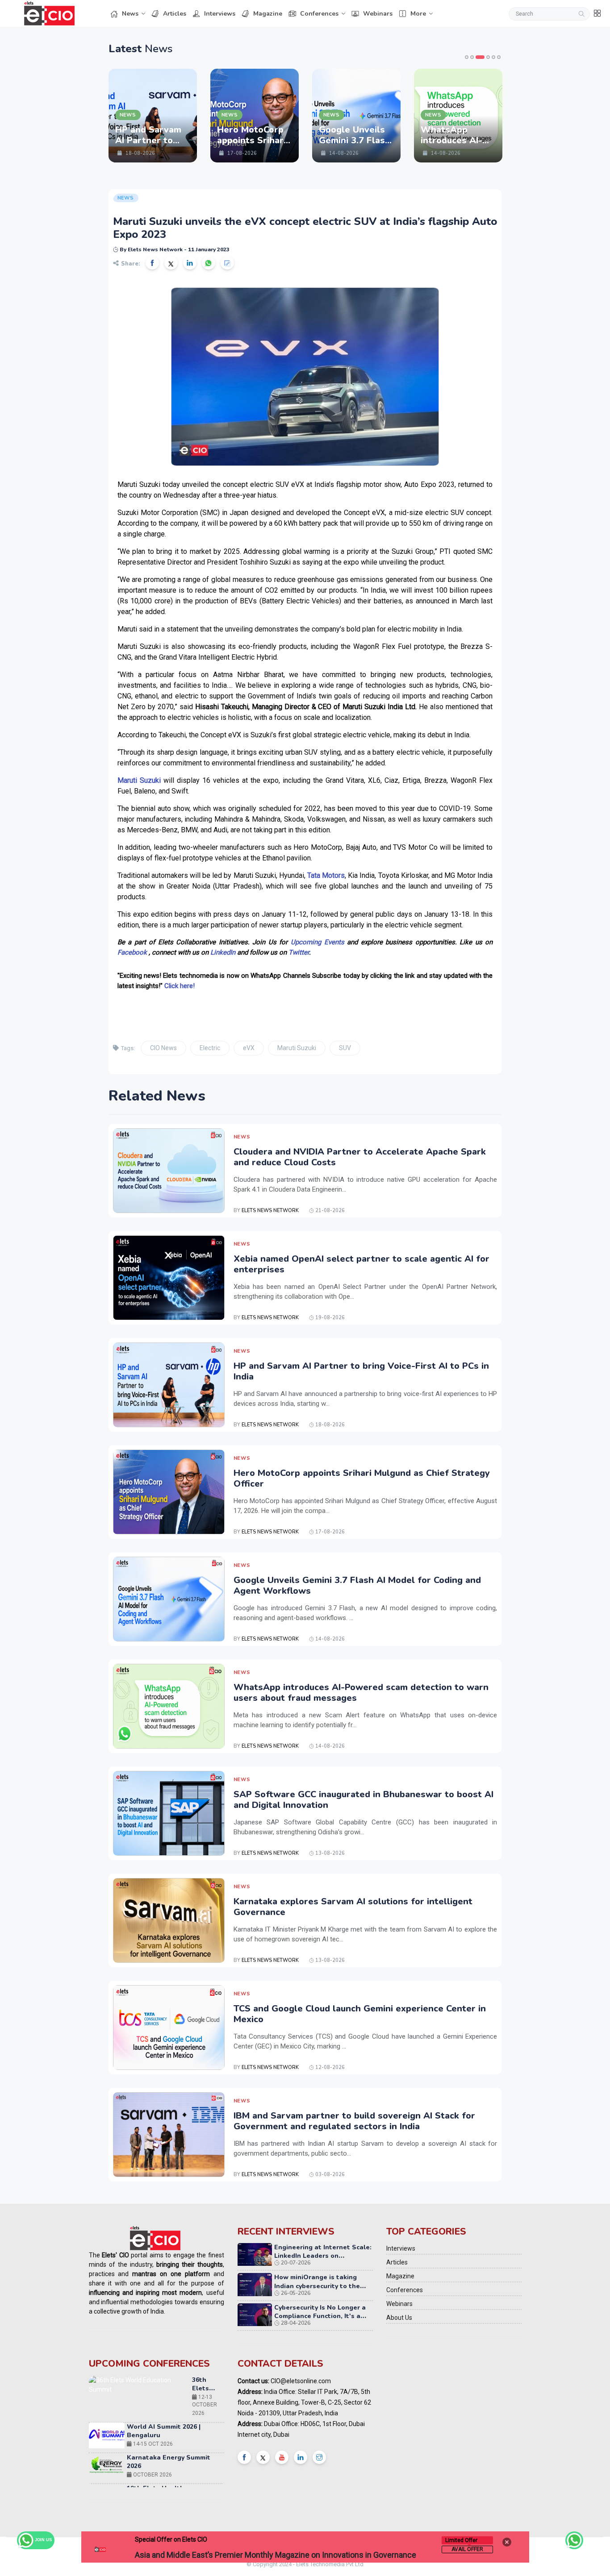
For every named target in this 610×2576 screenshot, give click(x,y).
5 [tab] (493, 57)
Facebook (132, 952)
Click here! (180, 986)
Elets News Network (270, 1211)
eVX (249, 1048)
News (130, 14)
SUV (345, 1048)
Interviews (220, 14)
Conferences (319, 14)
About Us (399, 2318)
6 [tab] (499, 57)
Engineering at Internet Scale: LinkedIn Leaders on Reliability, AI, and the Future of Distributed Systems (323, 2260)
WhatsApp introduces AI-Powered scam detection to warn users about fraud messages (361, 1693)
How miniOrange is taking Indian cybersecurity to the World (317, 2286)
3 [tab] (477, 57)
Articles (175, 14)
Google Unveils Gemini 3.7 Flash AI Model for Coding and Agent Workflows (357, 1585)
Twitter (299, 952)
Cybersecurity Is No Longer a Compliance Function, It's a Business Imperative (320, 2316)
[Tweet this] (171, 263)
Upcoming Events (318, 942)
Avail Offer (467, 2549)
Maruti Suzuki (297, 1048)
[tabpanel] (125, 116)
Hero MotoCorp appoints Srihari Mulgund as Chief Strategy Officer (362, 1478)
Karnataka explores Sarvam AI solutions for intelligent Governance (353, 1907)
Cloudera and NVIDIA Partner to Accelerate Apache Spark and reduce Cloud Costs (360, 1157)
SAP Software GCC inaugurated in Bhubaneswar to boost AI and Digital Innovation (363, 1800)
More (418, 14)
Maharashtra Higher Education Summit (203, 2485)
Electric (210, 1048)
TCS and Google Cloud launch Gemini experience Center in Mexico (360, 2014)
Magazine (268, 14)
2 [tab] (472, 57)
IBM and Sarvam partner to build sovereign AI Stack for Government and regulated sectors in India (354, 2121)
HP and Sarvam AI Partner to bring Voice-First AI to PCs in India (361, 1371)
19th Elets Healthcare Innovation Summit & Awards (173, 2445)
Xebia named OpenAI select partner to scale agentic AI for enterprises (361, 1264)
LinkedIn (223, 952)
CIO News (163, 1048)
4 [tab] (485, 57)
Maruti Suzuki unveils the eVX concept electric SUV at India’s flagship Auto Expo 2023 (305, 228)
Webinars (378, 14)
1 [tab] (467, 57)
